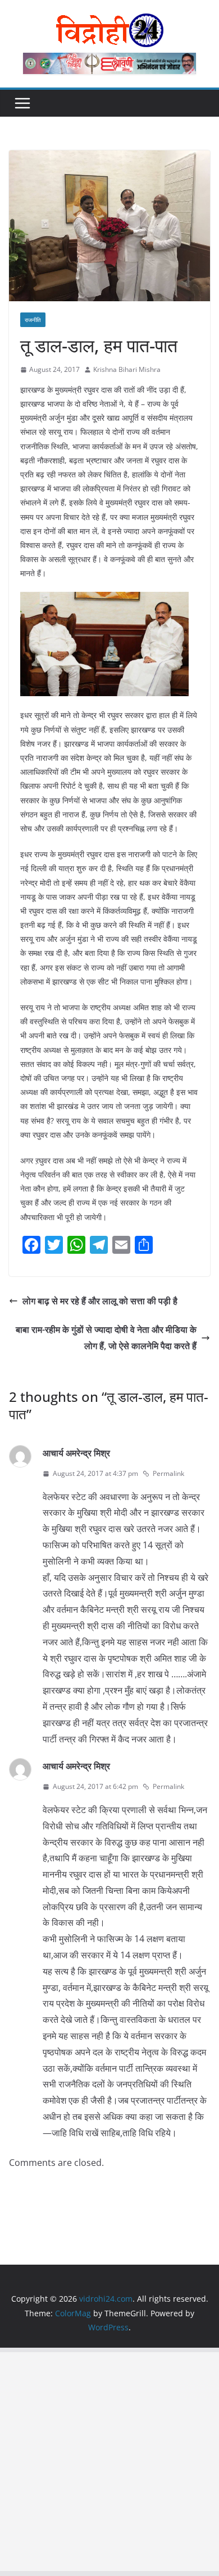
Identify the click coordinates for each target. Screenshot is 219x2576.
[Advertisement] (109, 2462)
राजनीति (33, 320)
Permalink (168, 1473)
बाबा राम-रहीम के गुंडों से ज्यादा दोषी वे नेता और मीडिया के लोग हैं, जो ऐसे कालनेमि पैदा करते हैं (106, 1338)
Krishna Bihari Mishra (127, 369)
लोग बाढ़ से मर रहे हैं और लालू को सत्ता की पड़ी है (100, 1301)
